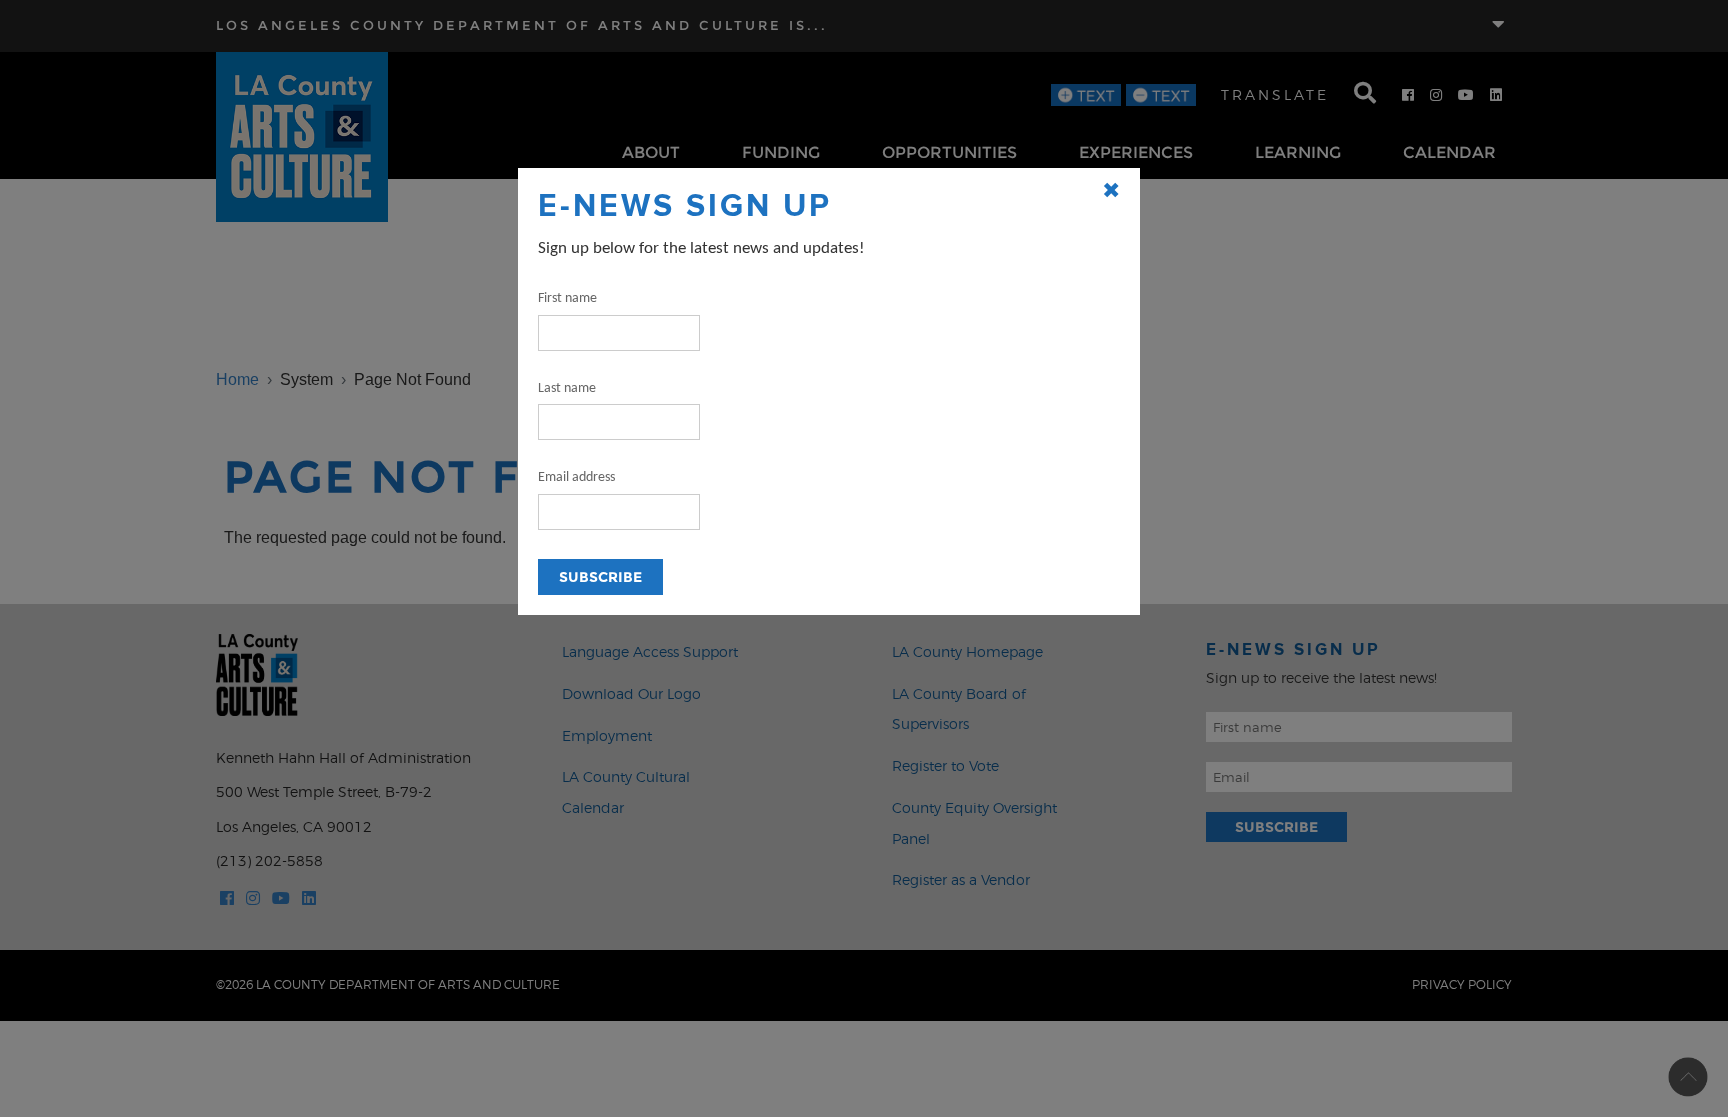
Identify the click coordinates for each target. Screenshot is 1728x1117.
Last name (567, 388)
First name (567, 298)
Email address (576, 477)
